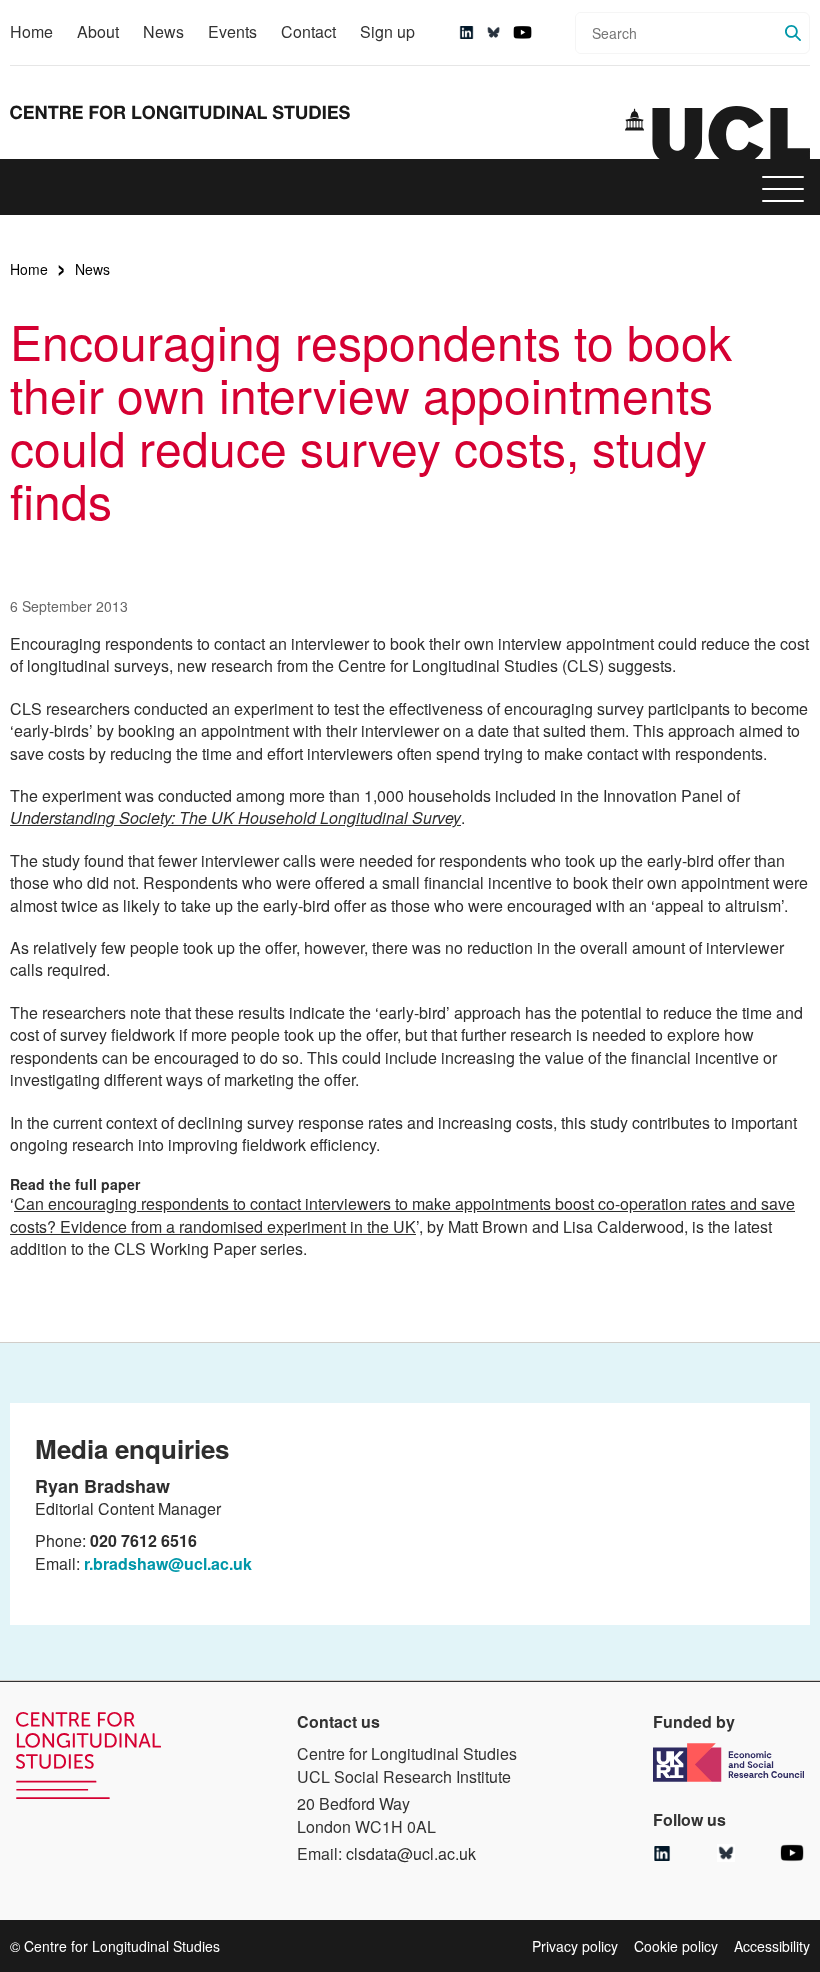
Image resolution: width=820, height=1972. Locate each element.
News (163, 31)
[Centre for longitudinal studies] (717, 133)
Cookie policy (676, 1946)
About (98, 31)
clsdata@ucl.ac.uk (411, 1853)
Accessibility (772, 1946)
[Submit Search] (793, 33)
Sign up (387, 31)
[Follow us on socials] (466, 32)
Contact (308, 31)
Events (232, 31)
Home (31, 31)
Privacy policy (575, 1946)
